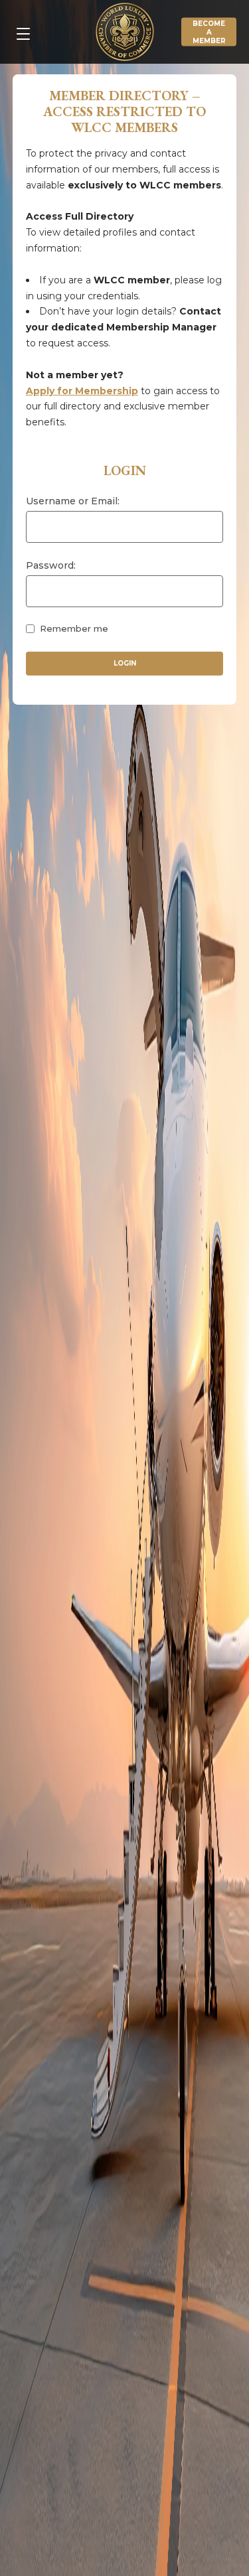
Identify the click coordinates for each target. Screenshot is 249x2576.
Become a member (209, 32)
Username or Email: (73, 501)
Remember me (74, 628)
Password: (51, 565)
